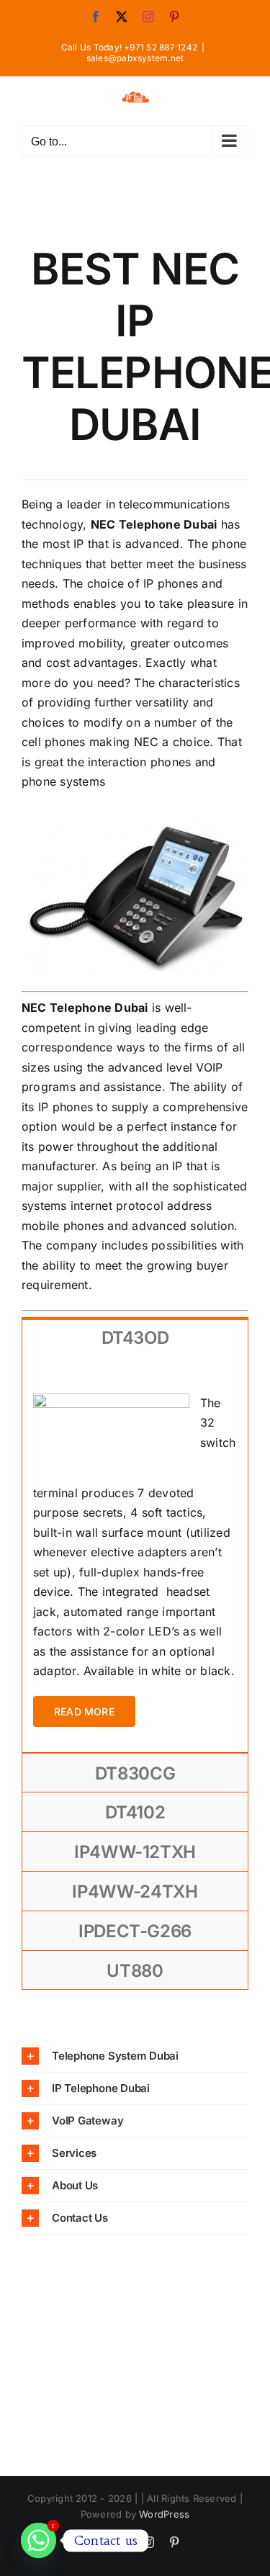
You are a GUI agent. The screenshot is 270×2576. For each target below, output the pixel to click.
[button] (135, 2056)
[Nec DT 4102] (135, 827)
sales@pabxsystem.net (135, 58)
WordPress (164, 2514)
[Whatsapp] (39, 2540)
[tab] (135, 1337)
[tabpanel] (135, 1555)
